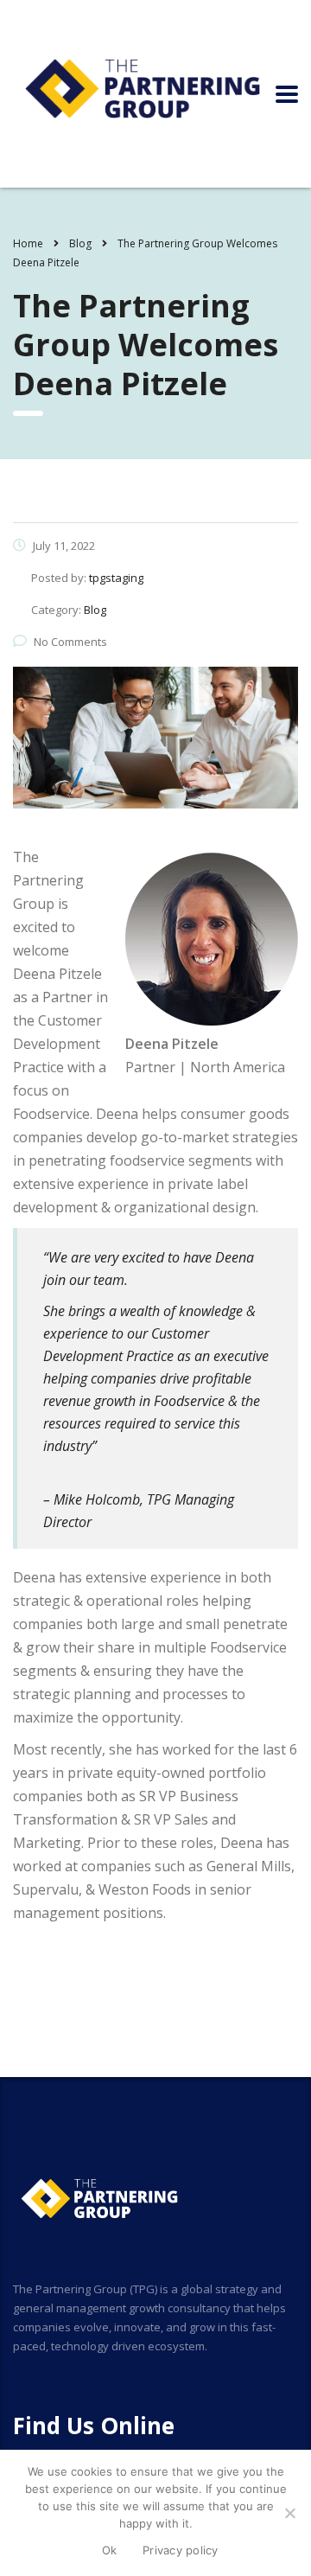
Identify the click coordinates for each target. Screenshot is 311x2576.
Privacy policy (181, 2550)
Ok (110, 2550)
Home (28, 243)
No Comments (70, 642)
